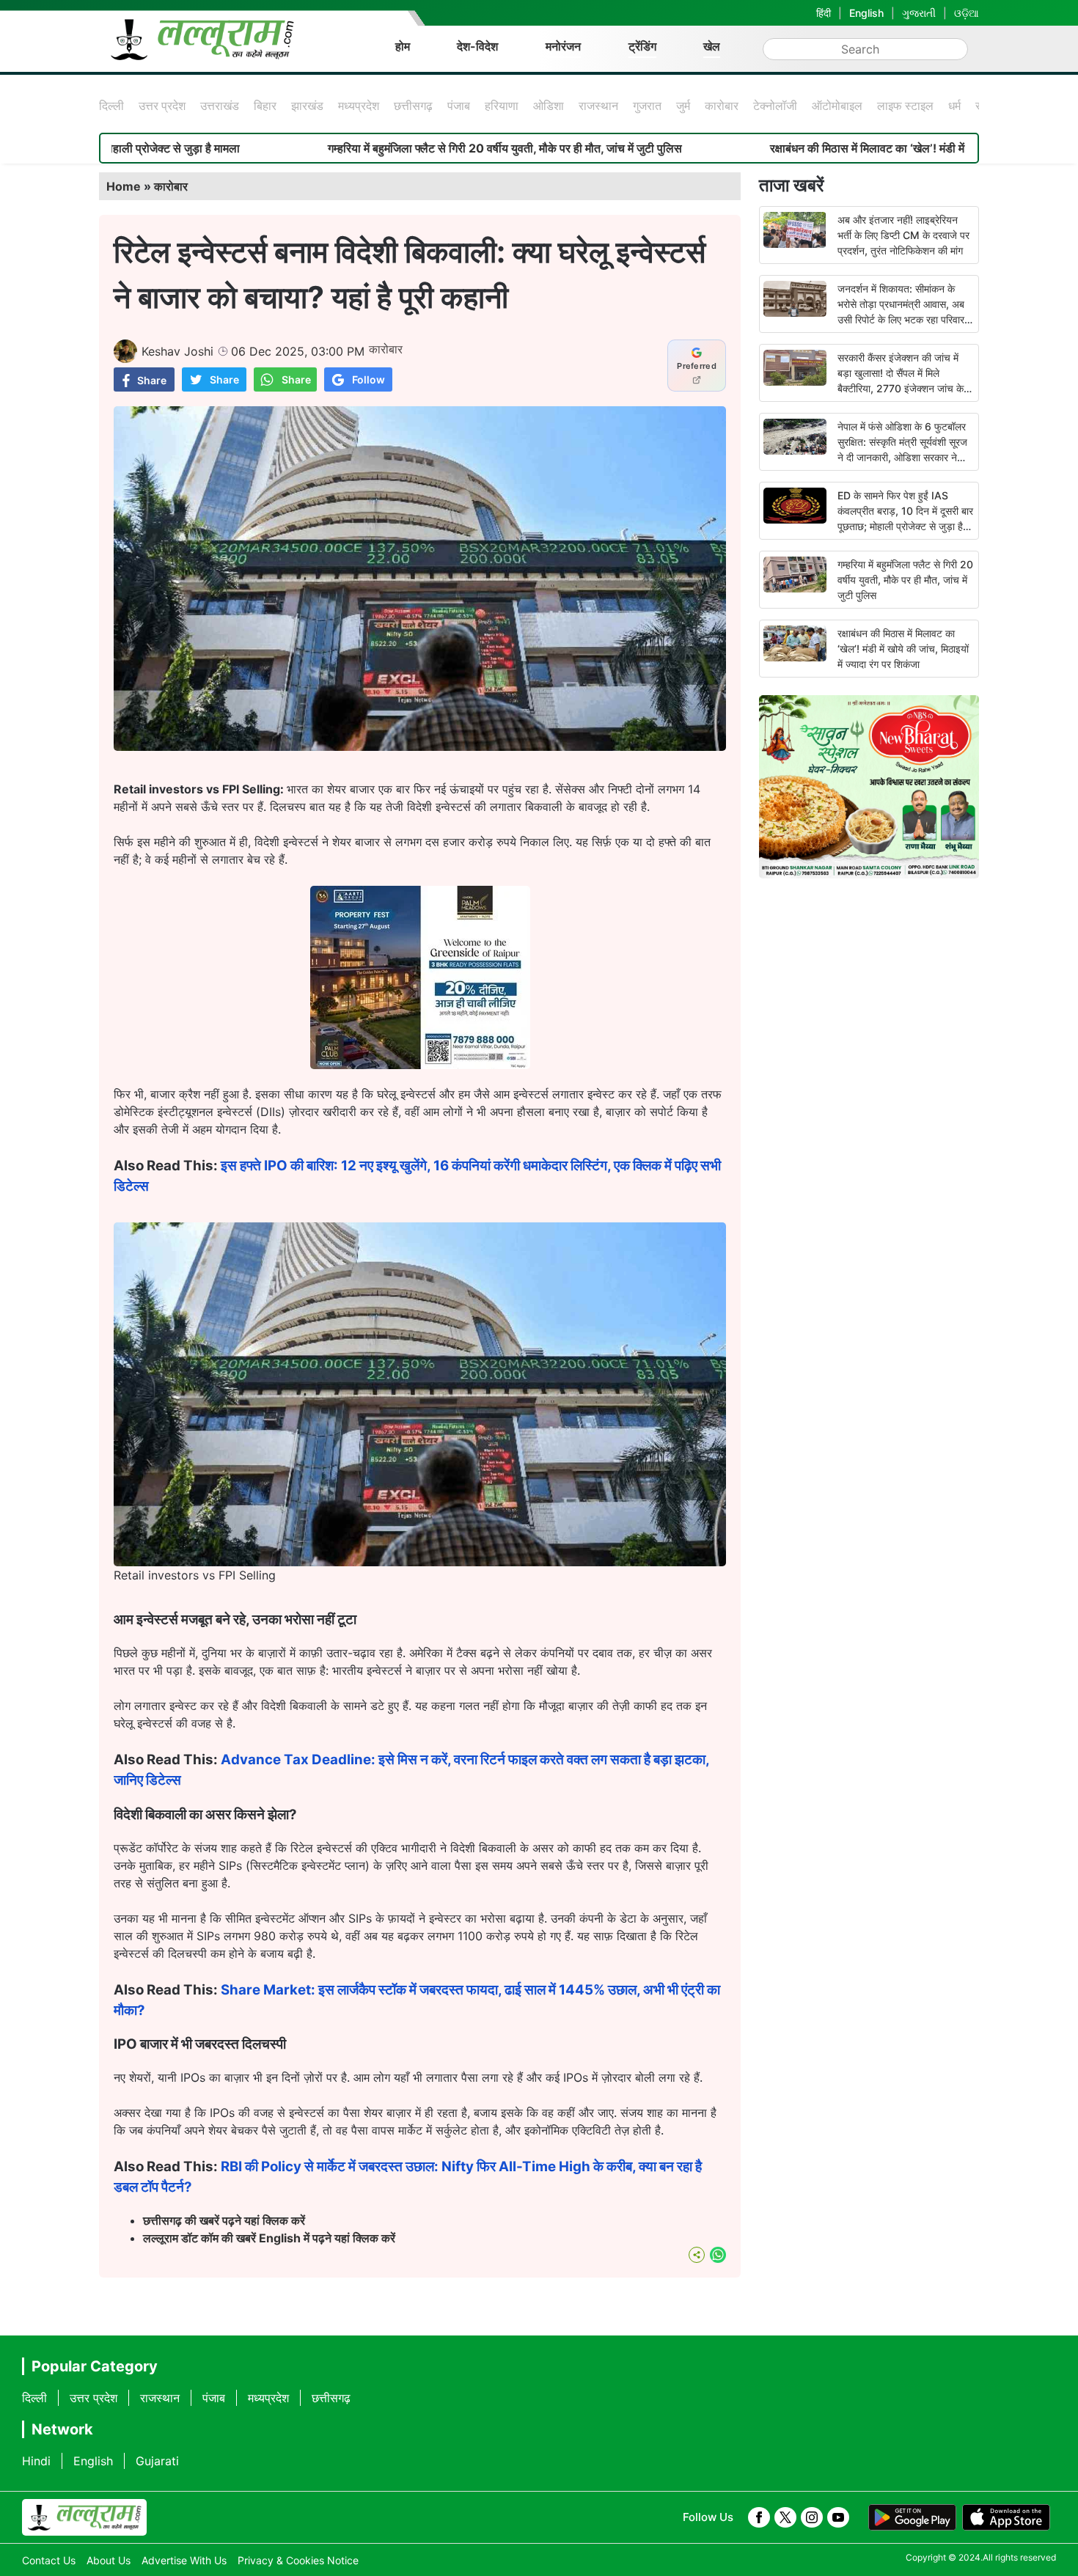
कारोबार (722, 106)
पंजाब (459, 106)
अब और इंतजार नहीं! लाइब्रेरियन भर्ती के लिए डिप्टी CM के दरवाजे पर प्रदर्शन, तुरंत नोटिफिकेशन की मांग (903, 235)
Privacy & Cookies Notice (298, 2560)
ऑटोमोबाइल (837, 106)
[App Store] (1006, 2517)
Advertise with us (184, 2560)
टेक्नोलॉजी (775, 106)
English (866, 13)
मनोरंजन (563, 46)
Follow (368, 379)
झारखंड (307, 106)
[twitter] (785, 2517)
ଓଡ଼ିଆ (967, 13)
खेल (712, 46)
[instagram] (812, 2517)
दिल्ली (111, 106)
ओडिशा (549, 106)
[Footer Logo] (84, 2517)
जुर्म (683, 106)
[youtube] (838, 2517)
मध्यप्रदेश (359, 106)
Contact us (49, 2560)
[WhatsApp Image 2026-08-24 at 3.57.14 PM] (420, 1065)
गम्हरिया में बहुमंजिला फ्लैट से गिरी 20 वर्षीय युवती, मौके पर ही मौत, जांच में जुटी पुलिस (388, 148)
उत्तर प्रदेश (162, 106)
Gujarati (157, 2461)
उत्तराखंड (220, 106)
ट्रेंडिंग (642, 46)
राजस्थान (598, 106)
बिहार (265, 106)
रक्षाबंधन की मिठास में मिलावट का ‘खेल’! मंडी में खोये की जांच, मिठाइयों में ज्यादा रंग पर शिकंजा (903, 649)
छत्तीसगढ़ (413, 106)
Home (124, 186)
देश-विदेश (477, 46)
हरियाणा (502, 106)
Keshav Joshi (177, 351)
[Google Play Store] (912, 2517)
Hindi (36, 2461)
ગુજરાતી (919, 13)
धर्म (954, 106)
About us (109, 2560)
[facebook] (759, 2517)
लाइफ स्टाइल (905, 106)
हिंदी (824, 13)
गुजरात (647, 106)
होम (403, 46)
